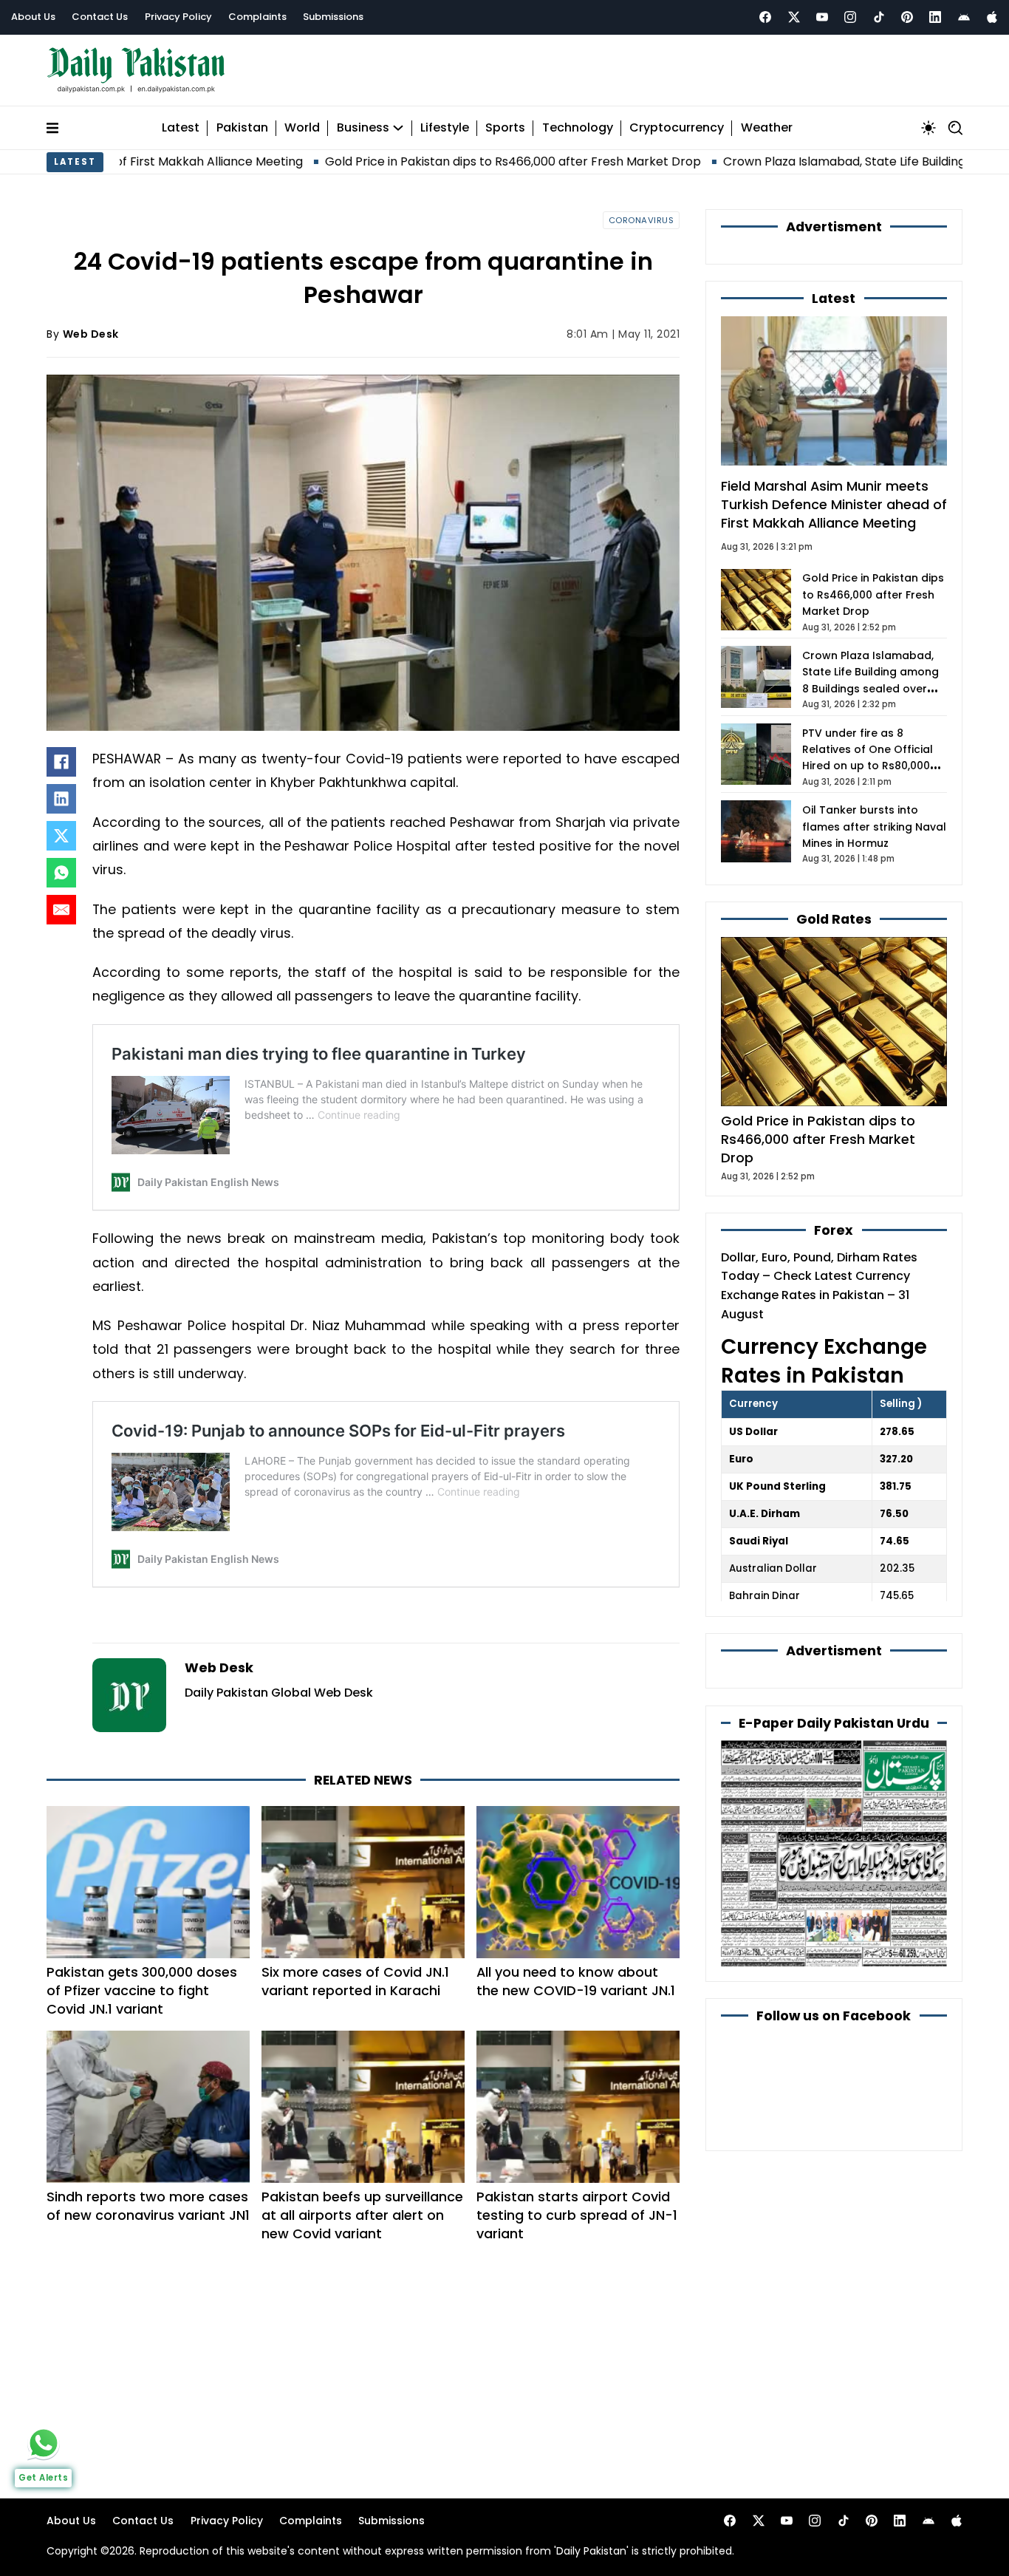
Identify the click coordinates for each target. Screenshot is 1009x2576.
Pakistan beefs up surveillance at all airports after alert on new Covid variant (362, 2215)
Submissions (333, 17)
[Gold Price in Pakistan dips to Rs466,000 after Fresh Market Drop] (834, 1021)
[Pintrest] (907, 17)
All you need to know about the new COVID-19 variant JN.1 (576, 1981)
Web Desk (91, 334)
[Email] (61, 910)
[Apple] (992, 17)
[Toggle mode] (928, 128)
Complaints (257, 17)
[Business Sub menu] (398, 128)
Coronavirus (642, 220)
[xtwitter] (794, 17)
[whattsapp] (44, 2443)
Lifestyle (445, 128)
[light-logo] (140, 71)
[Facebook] (765, 17)
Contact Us (100, 17)
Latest (181, 128)
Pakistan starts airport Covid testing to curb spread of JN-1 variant (577, 2215)
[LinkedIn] (61, 799)
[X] (61, 836)
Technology (578, 128)
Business (363, 128)
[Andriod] (964, 17)
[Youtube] (822, 17)
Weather (767, 128)
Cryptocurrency (677, 128)
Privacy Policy (178, 17)
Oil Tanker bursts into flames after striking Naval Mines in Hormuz (874, 827)
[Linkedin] (935, 17)
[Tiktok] (879, 17)
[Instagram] (850, 17)
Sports (505, 128)
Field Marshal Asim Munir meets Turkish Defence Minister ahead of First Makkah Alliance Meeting (834, 504)
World (302, 128)
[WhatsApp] (61, 873)
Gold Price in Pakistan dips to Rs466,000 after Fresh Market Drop (415, 161)
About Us (33, 17)
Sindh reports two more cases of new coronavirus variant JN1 (148, 2206)
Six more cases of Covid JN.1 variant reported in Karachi (355, 1981)
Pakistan (242, 128)
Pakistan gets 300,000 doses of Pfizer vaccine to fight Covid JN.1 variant (142, 1990)
